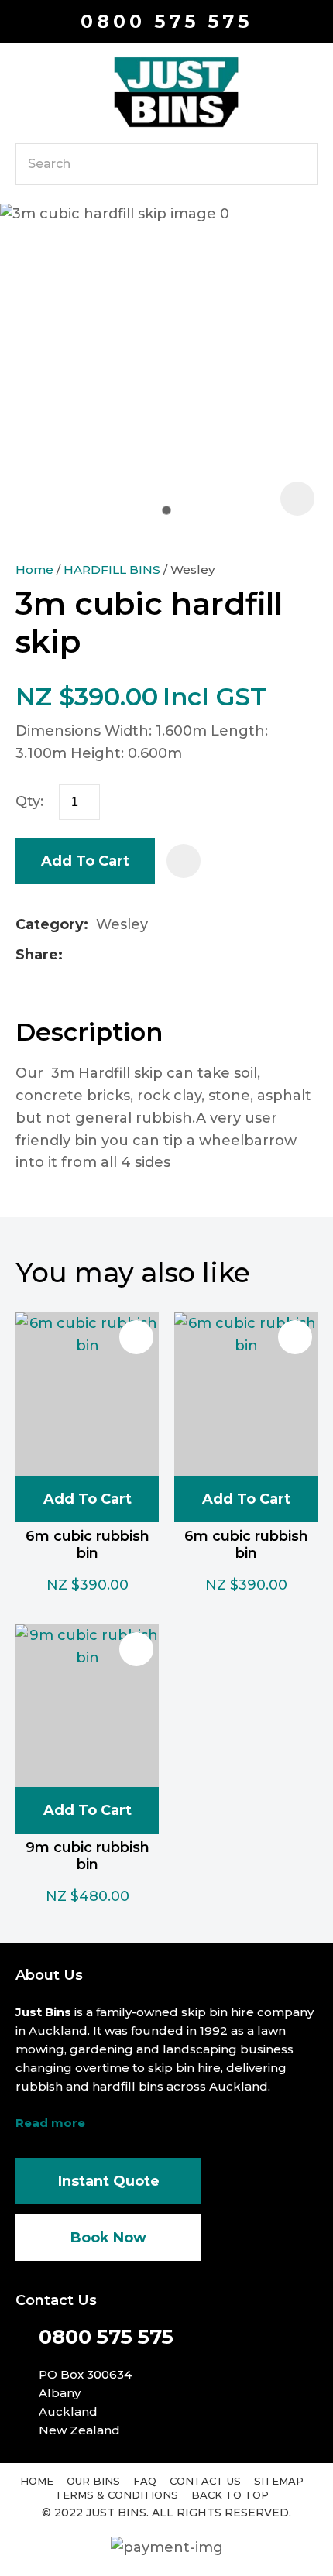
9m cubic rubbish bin (88, 1856)
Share (37, 955)
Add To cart (88, 1499)
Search (299, 164)
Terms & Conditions (117, 2495)
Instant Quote (109, 2181)
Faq (145, 2481)
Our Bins (93, 2481)
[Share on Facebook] (73, 955)
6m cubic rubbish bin (88, 1545)
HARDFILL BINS (112, 569)
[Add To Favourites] (184, 861)
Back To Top (230, 2495)
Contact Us (205, 2481)
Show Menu (25, 91)
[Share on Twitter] (95, 955)
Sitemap (279, 2481)
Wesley (193, 569)
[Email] (120, 955)
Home (34, 569)
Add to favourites (136, 1337)
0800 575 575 (166, 21)
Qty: (29, 801)
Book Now (108, 2238)
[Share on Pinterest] (144, 955)
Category (50, 924)
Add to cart (85, 861)
